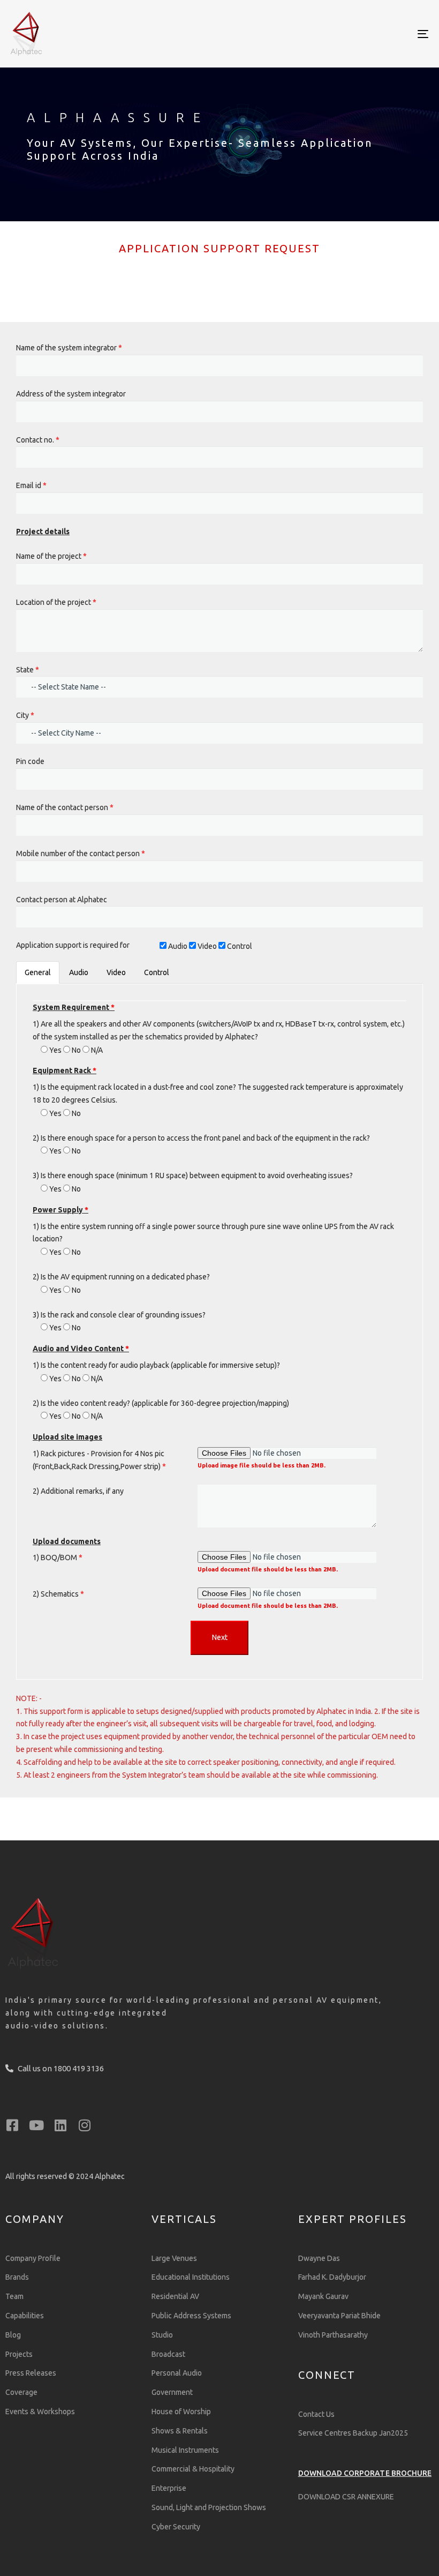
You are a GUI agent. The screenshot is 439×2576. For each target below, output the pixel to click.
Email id (31, 485)
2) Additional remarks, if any (78, 1491)
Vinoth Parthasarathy (333, 2335)
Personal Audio (177, 2373)
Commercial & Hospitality (193, 2469)
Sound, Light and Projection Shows (209, 2507)
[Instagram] (84, 2125)
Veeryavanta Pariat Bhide (339, 2316)
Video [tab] (116, 972)
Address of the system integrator (71, 394)
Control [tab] (157, 972)
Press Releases (31, 2373)
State (28, 670)
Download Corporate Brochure (365, 2473)
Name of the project (51, 556)
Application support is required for (73, 945)
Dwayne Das (319, 2258)
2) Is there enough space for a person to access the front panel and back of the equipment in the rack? (201, 1138)
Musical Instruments (185, 2450)
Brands (17, 2277)
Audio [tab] (79, 972)
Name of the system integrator (69, 348)
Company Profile (33, 2258)
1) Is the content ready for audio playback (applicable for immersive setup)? (156, 1365)
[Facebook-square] (12, 2125)
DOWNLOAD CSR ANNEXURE (346, 2497)
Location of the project (56, 602)
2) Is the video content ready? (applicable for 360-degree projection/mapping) (161, 1403)
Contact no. (38, 440)
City (25, 715)
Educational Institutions (191, 2277)
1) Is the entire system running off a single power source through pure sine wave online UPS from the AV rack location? (213, 1233)
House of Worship (181, 2412)
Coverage (21, 2392)
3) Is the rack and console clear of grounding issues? (119, 1315)
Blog (13, 2335)
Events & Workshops (40, 2412)
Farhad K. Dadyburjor (332, 2277)
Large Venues (174, 2258)
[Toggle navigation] (359, 34)
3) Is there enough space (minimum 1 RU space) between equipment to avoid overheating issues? (193, 1175)
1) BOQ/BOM (58, 1557)
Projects (19, 2354)
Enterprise (169, 2488)
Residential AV (175, 2296)
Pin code (30, 761)
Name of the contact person (65, 807)
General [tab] (38, 972)
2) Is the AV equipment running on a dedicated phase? (121, 1277)
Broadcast (168, 2354)
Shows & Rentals (180, 2431)
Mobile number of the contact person (81, 853)
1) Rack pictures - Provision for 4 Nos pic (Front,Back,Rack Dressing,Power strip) (99, 1460)
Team (14, 2296)
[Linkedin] (60, 2125)
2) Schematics (58, 1594)
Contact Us (316, 2414)
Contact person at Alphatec (62, 900)
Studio (162, 2335)
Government (172, 2392)
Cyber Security (176, 2527)
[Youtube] (36, 2125)
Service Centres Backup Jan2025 (353, 2433)
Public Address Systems (191, 2316)
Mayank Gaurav (323, 2296)
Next (220, 1637)
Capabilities (25, 2316)
